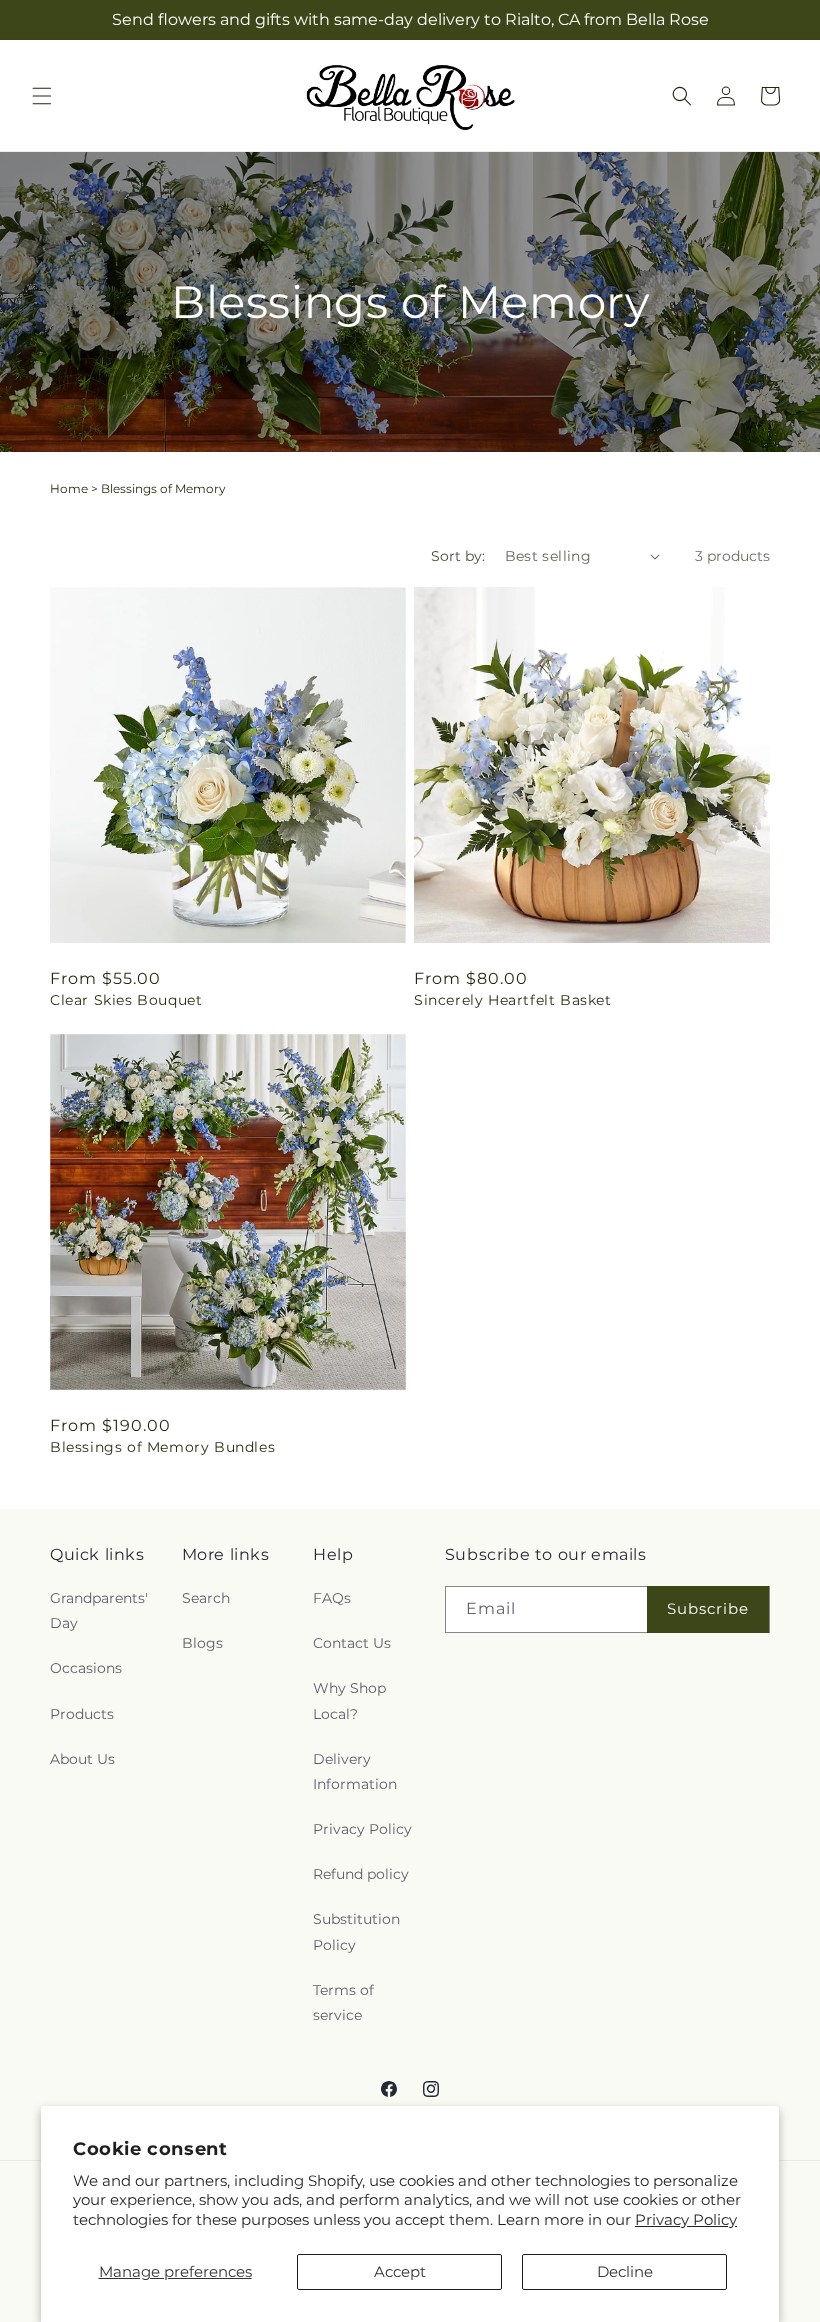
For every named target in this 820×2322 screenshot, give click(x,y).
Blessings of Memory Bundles (162, 1447)
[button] (42, 96)
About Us (82, 1759)
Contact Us (352, 1643)
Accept (400, 2271)
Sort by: (458, 556)
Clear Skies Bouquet (126, 1000)
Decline (625, 2271)
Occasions (86, 1668)
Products (82, 1714)
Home (69, 488)
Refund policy (361, 1874)
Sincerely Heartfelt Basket (513, 1000)
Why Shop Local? (349, 1700)
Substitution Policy (356, 1931)
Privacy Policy (686, 2219)
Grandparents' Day (99, 1610)
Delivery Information (355, 1771)
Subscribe (708, 1608)
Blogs (202, 1643)
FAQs (332, 1598)
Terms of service (343, 2002)
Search (206, 1598)
